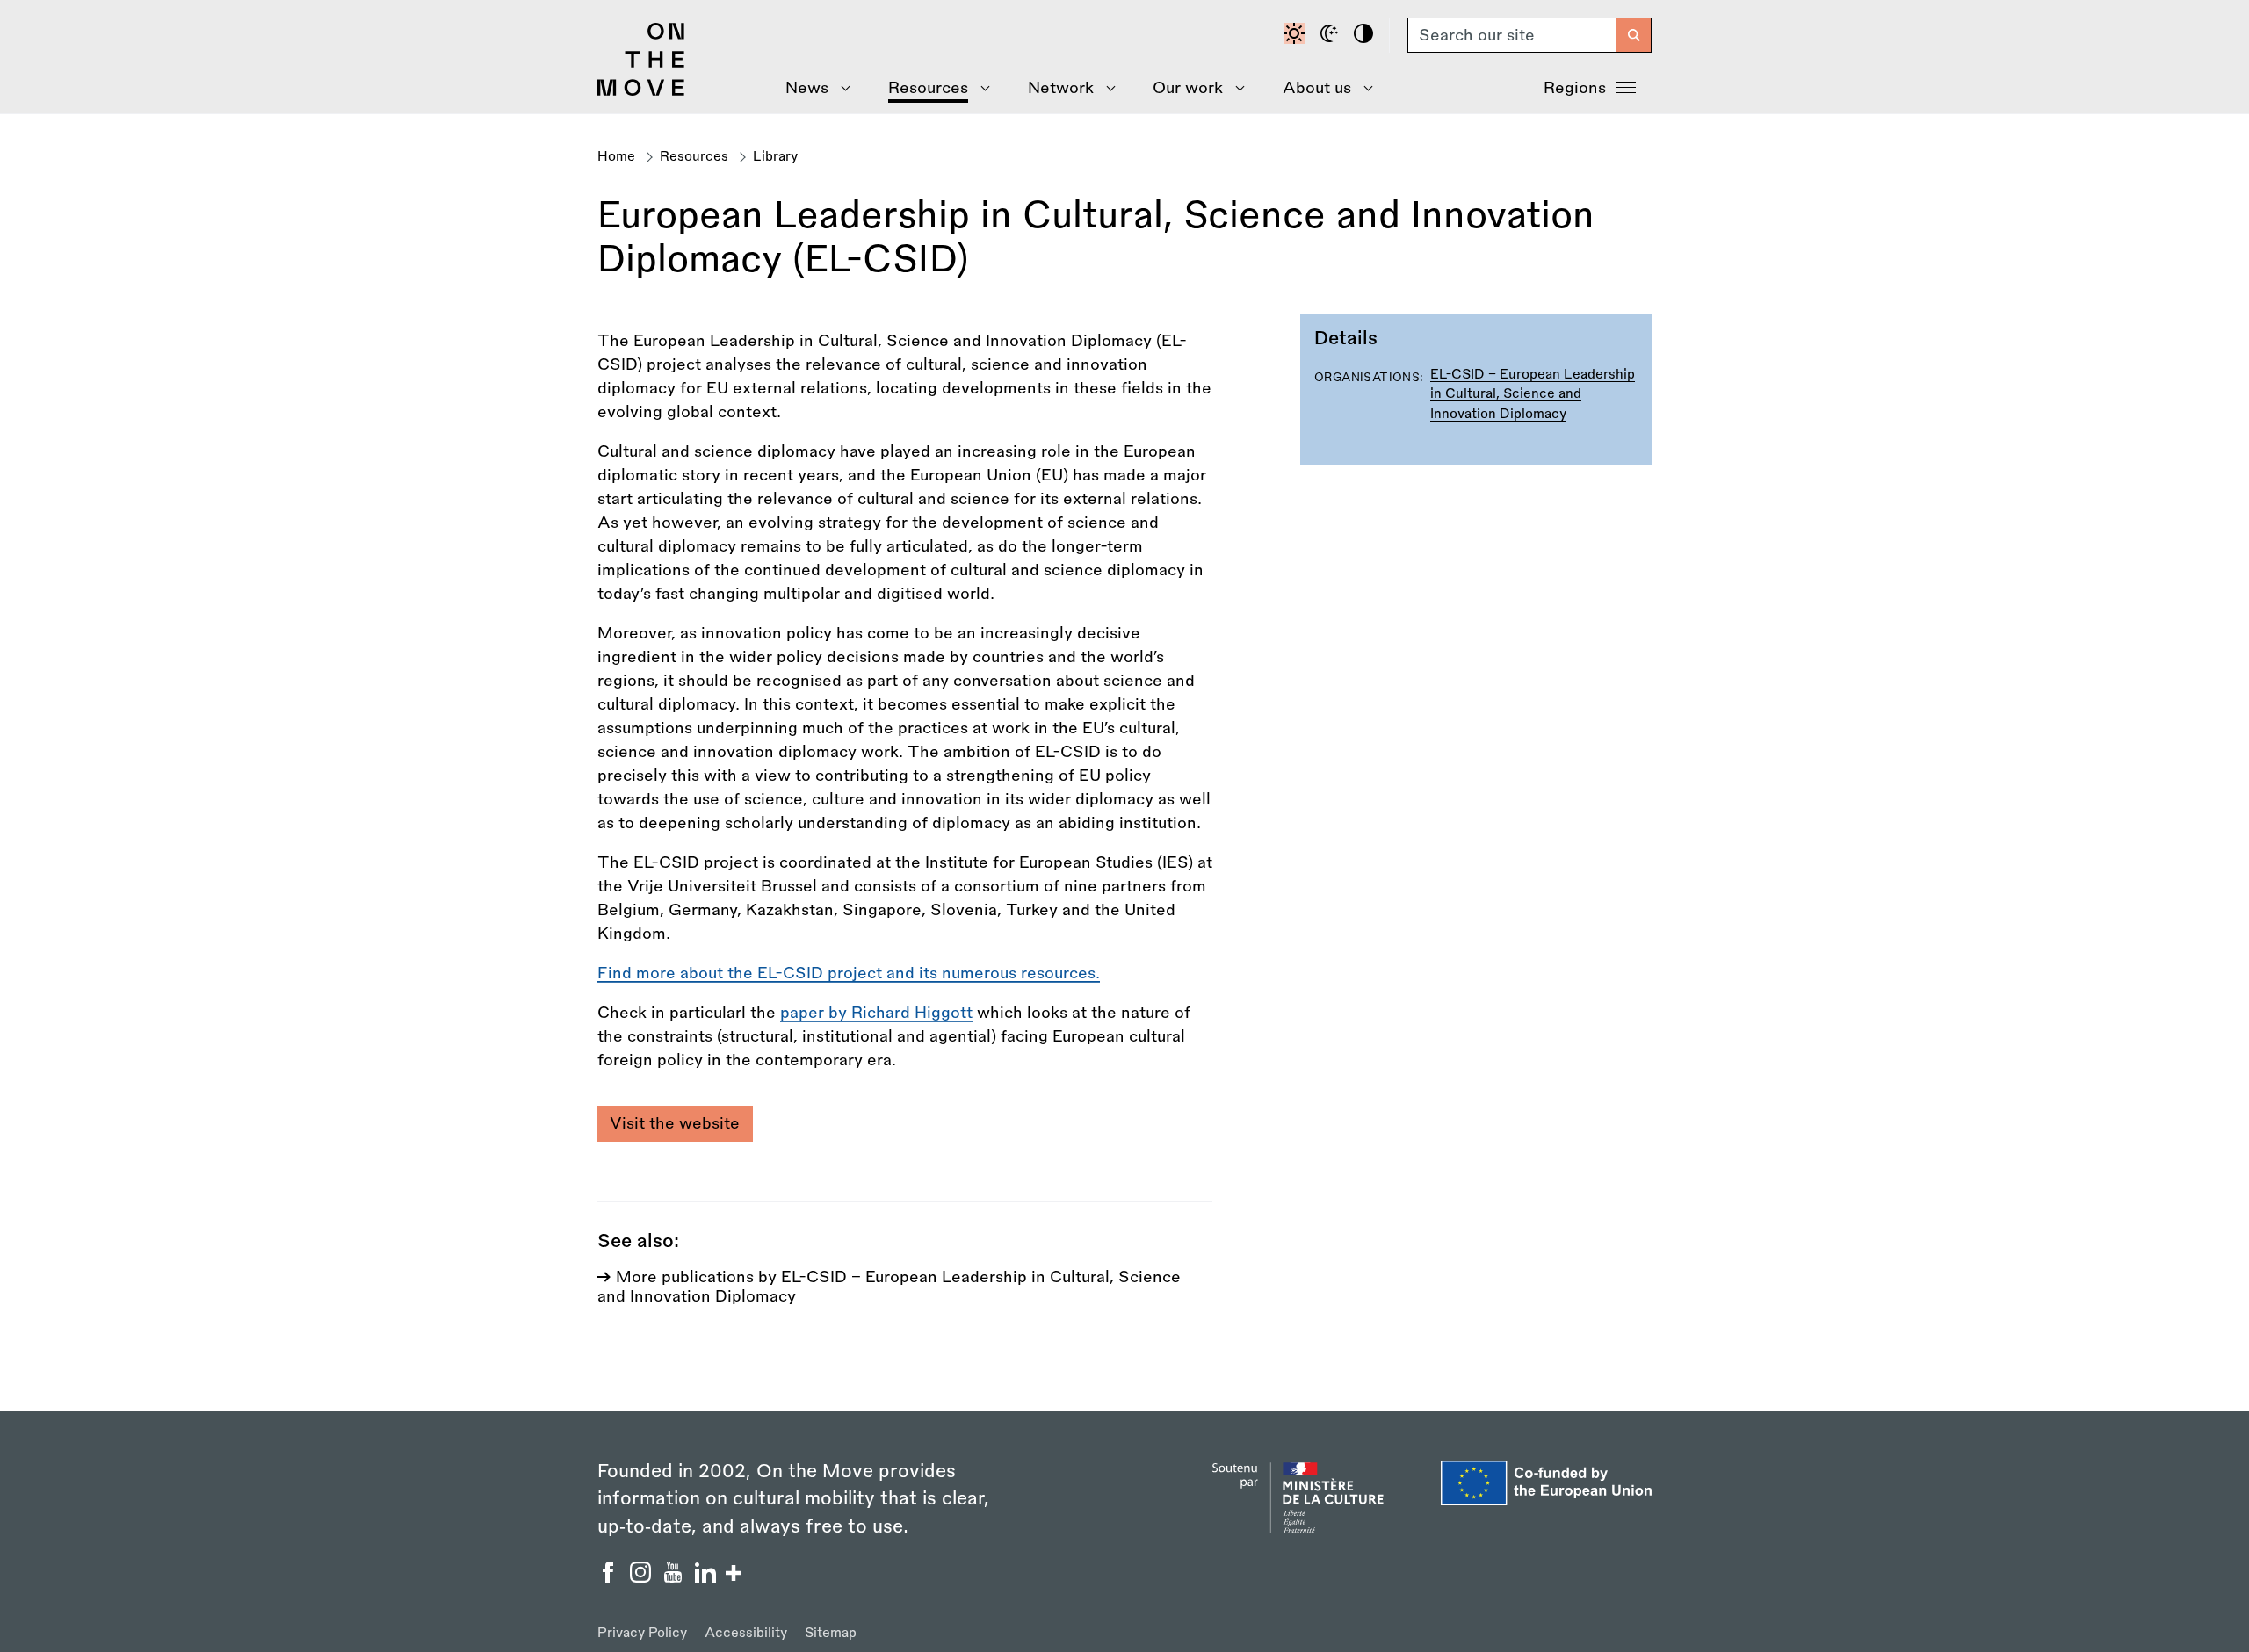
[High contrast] (1366, 35)
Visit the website (675, 1123)
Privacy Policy (642, 1633)
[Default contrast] (1297, 35)
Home (616, 157)
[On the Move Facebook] (610, 1577)
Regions (1575, 88)
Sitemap (831, 1633)
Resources (694, 157)
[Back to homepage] (641, 91)
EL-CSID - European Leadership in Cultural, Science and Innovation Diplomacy (1533, 394)
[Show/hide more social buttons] (734, 1575)
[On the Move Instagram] (643, 1577)
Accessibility (746, 1633)
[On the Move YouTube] (675, 1577)
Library (775, 157)
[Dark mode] (1332, 35)
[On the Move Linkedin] (708, 1577)
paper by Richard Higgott (876, 1013)
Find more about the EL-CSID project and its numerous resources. (849, 973)
